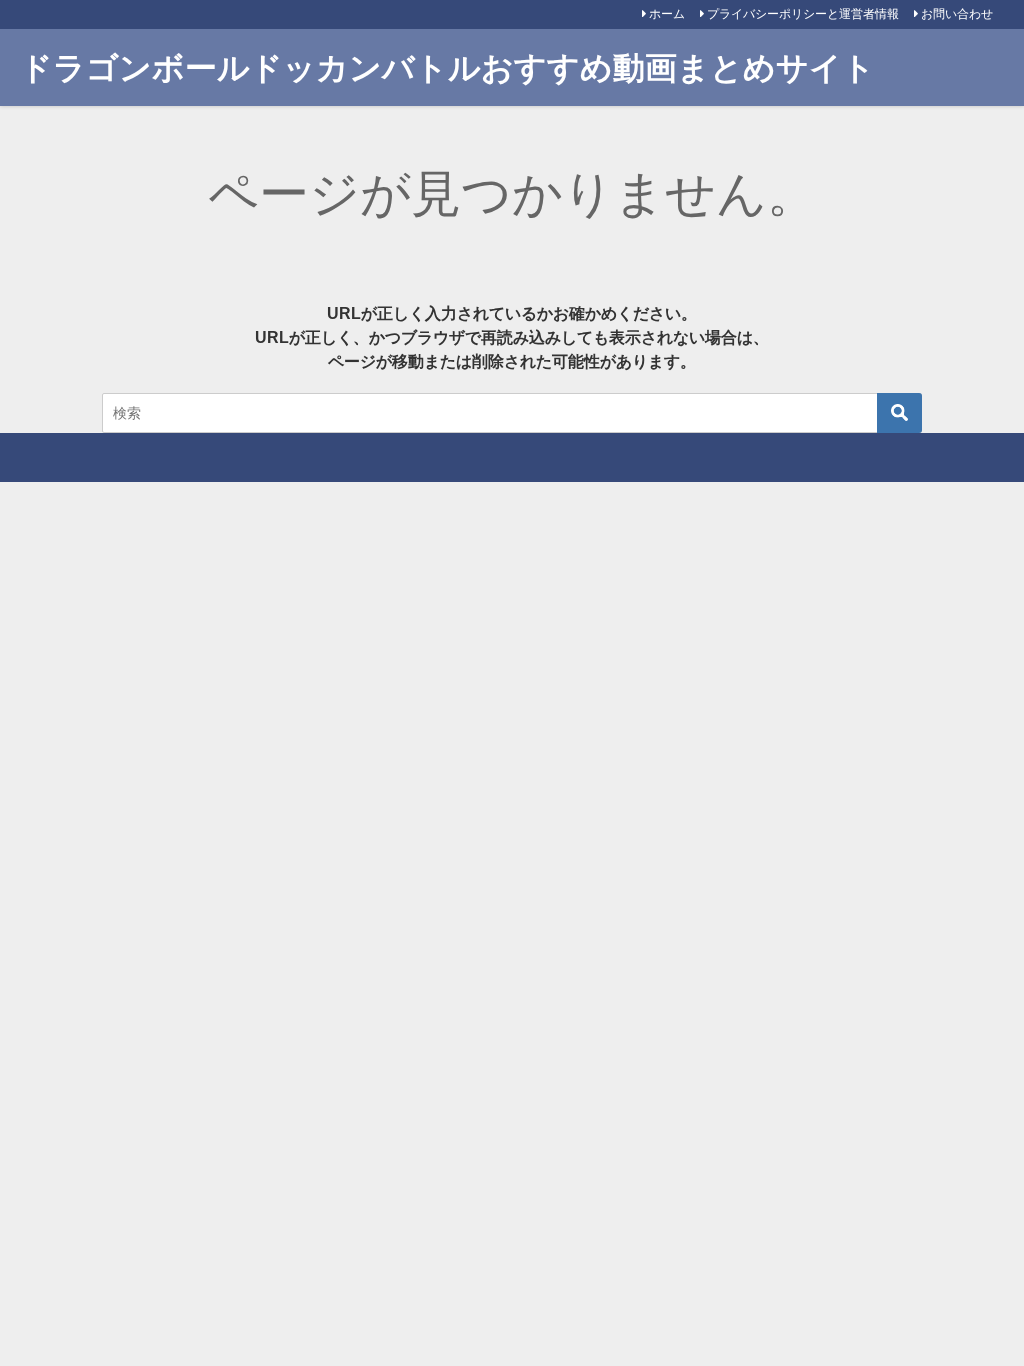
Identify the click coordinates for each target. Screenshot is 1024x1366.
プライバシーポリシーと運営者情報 (803, 14)
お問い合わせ (957, 14)
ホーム (667, 14)
